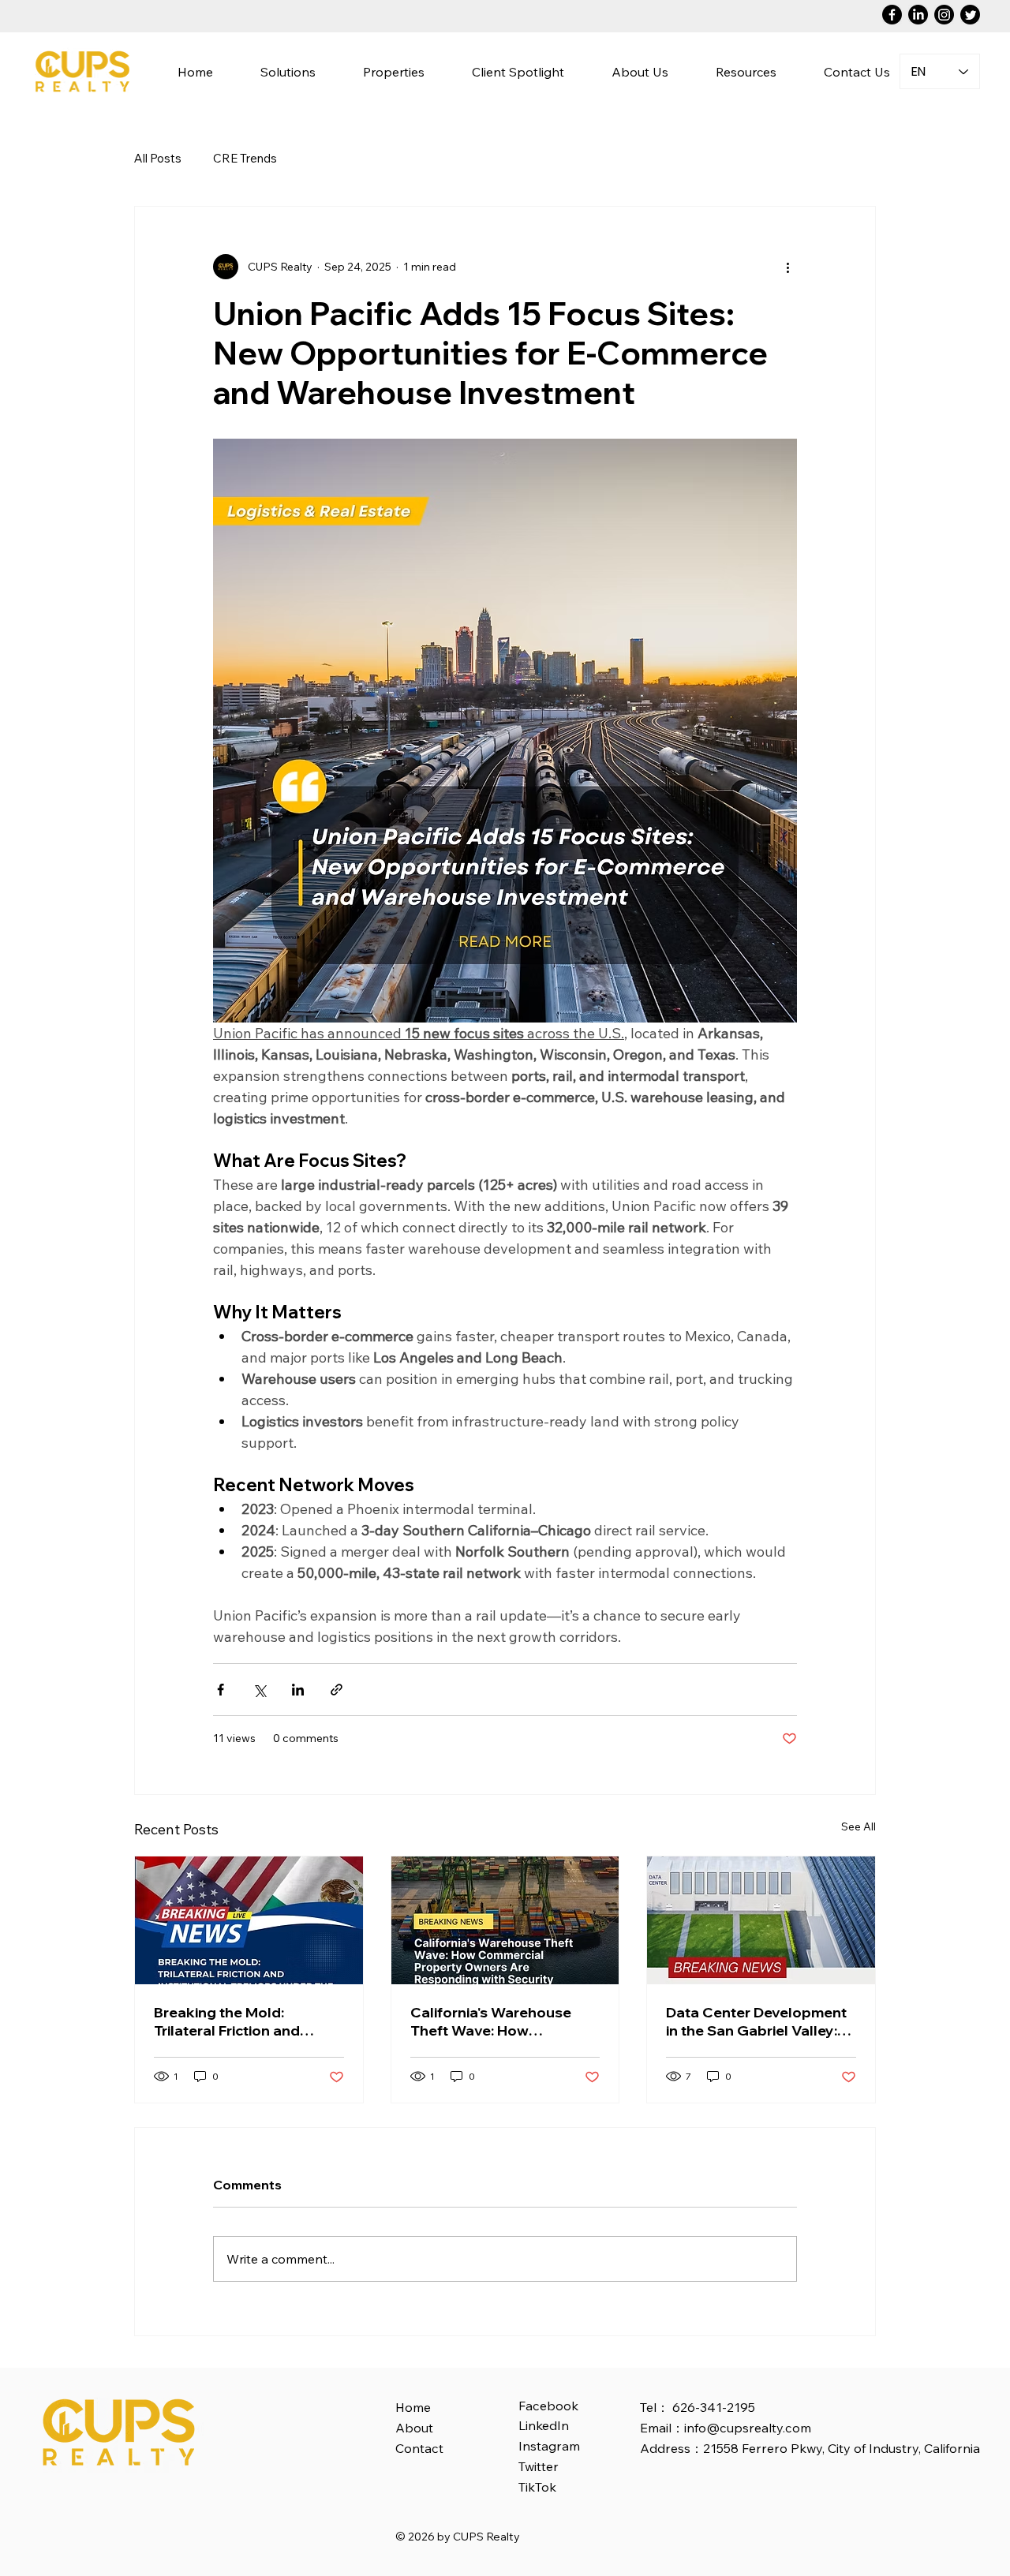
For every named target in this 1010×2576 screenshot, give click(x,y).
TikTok (537, 2487)
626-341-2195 (714, 2407)
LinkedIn (544, 2425)
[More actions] (787, 267)
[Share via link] (337, 1690)
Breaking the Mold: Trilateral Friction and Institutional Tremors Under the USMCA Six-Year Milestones (249, 2021)
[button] (640, 71)
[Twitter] (970, 15)
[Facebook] (892, 15)
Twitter (539, 2466)
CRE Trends (245, 158)
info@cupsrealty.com (748, 2428)
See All (858, 1826)
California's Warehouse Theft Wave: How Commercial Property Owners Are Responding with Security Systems (496, 2021)
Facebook (548, 2406)
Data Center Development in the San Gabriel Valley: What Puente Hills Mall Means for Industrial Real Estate (756, 2021)
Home (413, 2407)
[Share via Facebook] (221, 1690)
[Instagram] (944, 15)
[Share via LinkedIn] (298, 1690)
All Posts (158, 158)
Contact (419, 2448)
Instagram (549, 2446)
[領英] (918, 15)
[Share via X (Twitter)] (259, 1690)
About (414, 2428)
